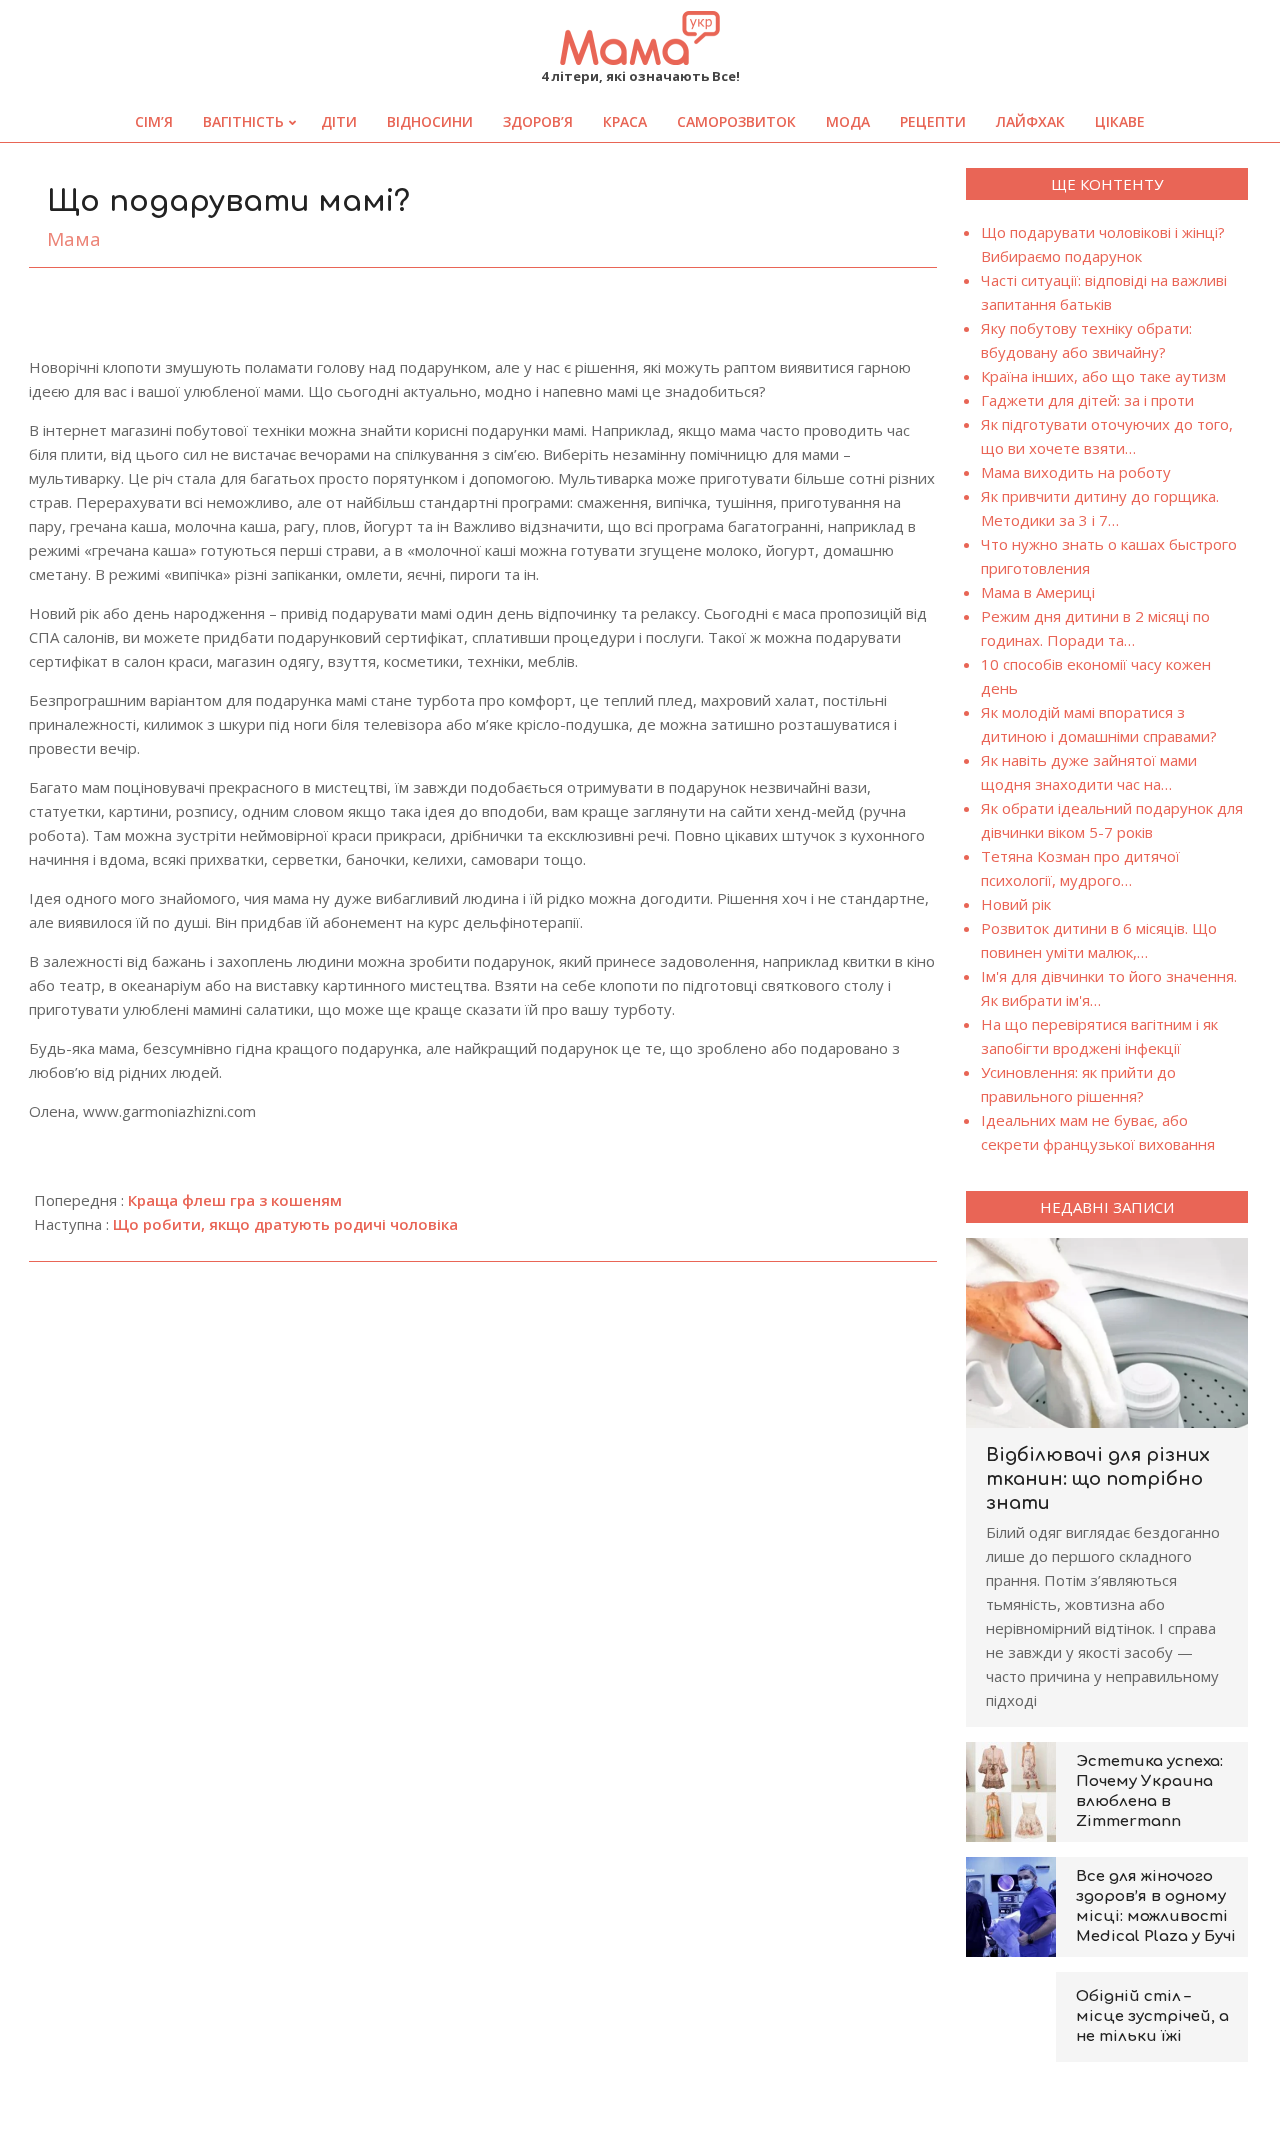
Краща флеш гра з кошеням (235, 1200)
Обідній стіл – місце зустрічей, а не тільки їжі (1152, 2016)
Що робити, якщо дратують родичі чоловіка (285, 1224)
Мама (74, 239)
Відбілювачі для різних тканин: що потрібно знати (1098, 1479)
